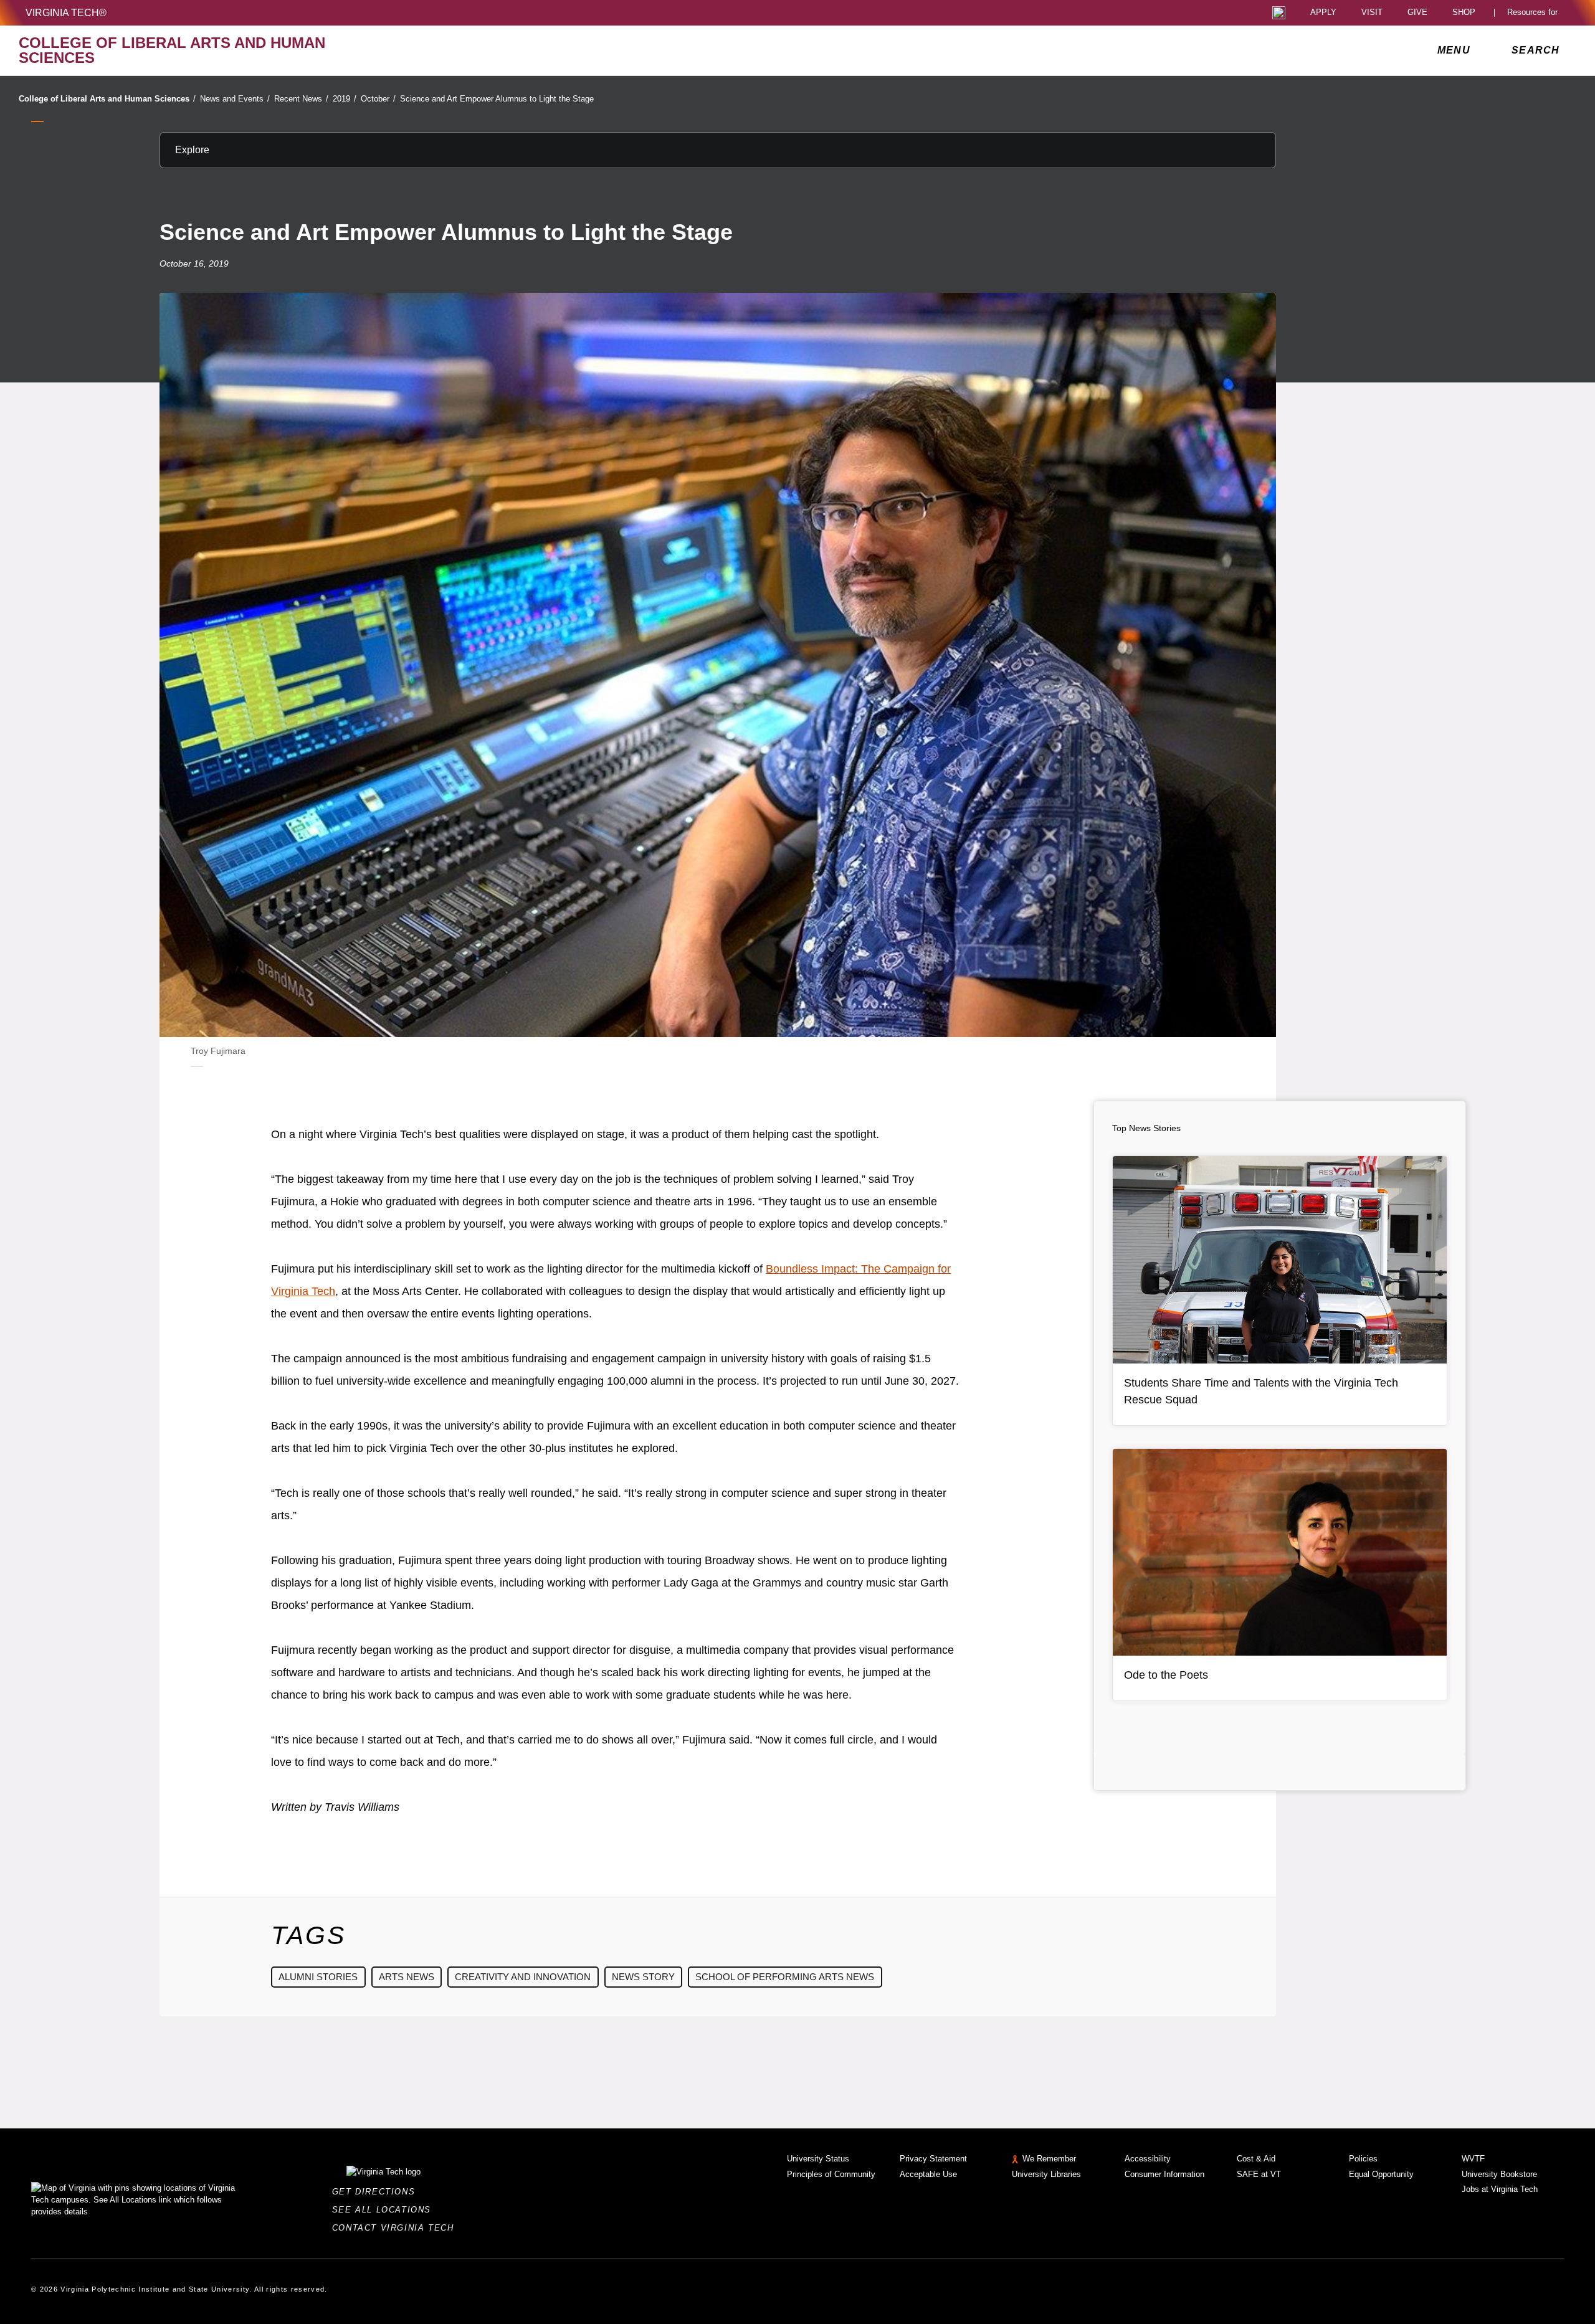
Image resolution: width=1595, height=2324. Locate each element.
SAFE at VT (1259, 2174)
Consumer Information (1164, 2174)
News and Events (235, 99)
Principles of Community (831, 2174)
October (378, 99)
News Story (643, 1977)
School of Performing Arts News (785, 1977)
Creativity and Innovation (523, 1977)
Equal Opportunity (1381, 2174)
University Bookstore (1499, 2174)
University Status (818, 2159)
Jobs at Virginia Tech (1500, 2189)
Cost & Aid (1256, 2159)
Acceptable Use (928, 2174)
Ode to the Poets (1166, 1675)
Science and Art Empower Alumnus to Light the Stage (497, 99)
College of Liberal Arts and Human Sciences (107, 99)
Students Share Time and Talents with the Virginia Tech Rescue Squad (1261, 1391)
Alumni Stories (318, 1977)
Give (1417, 13)
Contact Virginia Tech (397, 2228)
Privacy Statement (933, 2159)
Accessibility (1148, 2159)
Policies (1363, 2159)
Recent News (301, 99)
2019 (345, 99)
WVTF (1473, 2159)
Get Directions (377, 2192)
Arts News (407, 1977)
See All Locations (385, 2210)
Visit (1372, 13)
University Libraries (1046, 2174)
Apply (1323, 13)
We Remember (1049, 2159)
